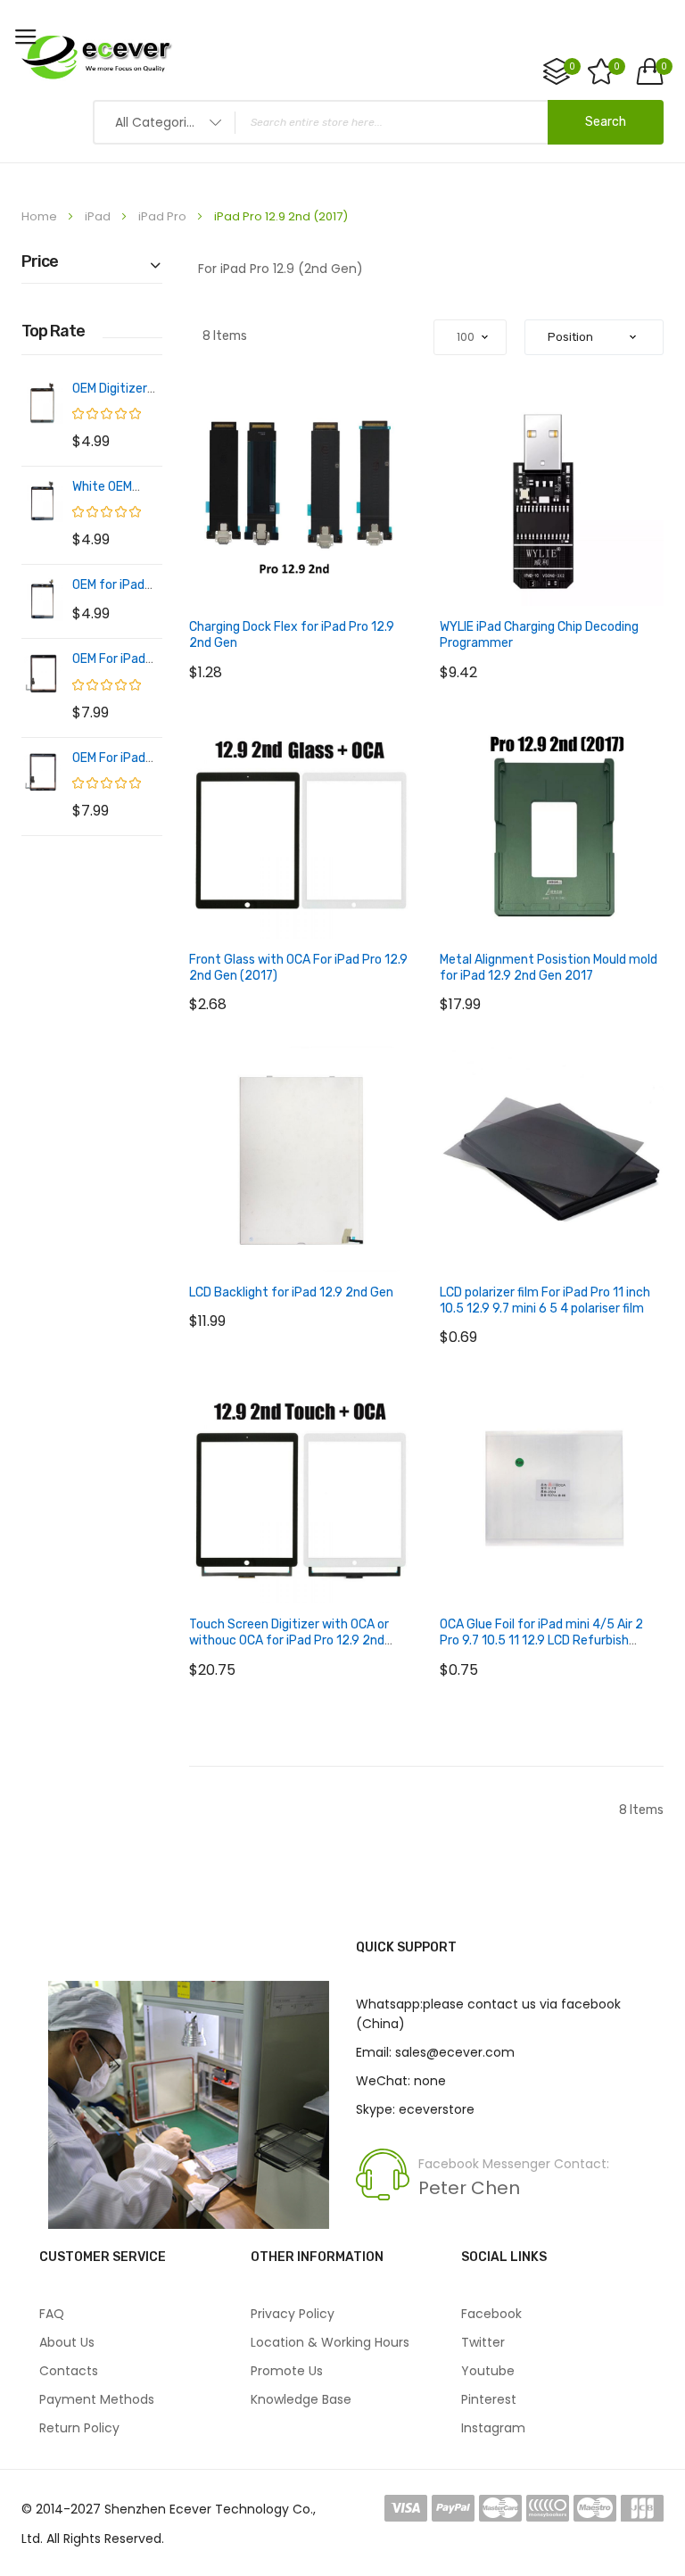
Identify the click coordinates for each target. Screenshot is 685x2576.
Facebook (491, 2314)
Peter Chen (469, 2188)
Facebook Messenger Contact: (514, 2164)
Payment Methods (97, 2399)
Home (41, 216)
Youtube (488, 2371)
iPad (99, 216)
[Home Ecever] (97, 56)
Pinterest (489, 2399)
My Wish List (617, 66)
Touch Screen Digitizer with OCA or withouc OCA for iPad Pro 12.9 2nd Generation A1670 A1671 (289, 1640)
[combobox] (378, 122)
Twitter (483, 2342)
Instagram (493, 2428)
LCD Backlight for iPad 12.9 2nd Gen (291, 1292)
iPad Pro (164, 216)
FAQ (52, 2314)
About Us (67, 2342)
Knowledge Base (301, 2399)
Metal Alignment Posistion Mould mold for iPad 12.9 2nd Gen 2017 (549, 968)
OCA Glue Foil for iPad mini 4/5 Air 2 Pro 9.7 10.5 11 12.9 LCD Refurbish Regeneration (541, 1640)
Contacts (69, 2371)
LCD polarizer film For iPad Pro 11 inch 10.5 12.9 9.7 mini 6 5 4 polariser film (545, 1300)
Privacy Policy (293, 2314)
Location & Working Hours (330, 2342)
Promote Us (287, 2371)
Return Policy (79, 2428)
